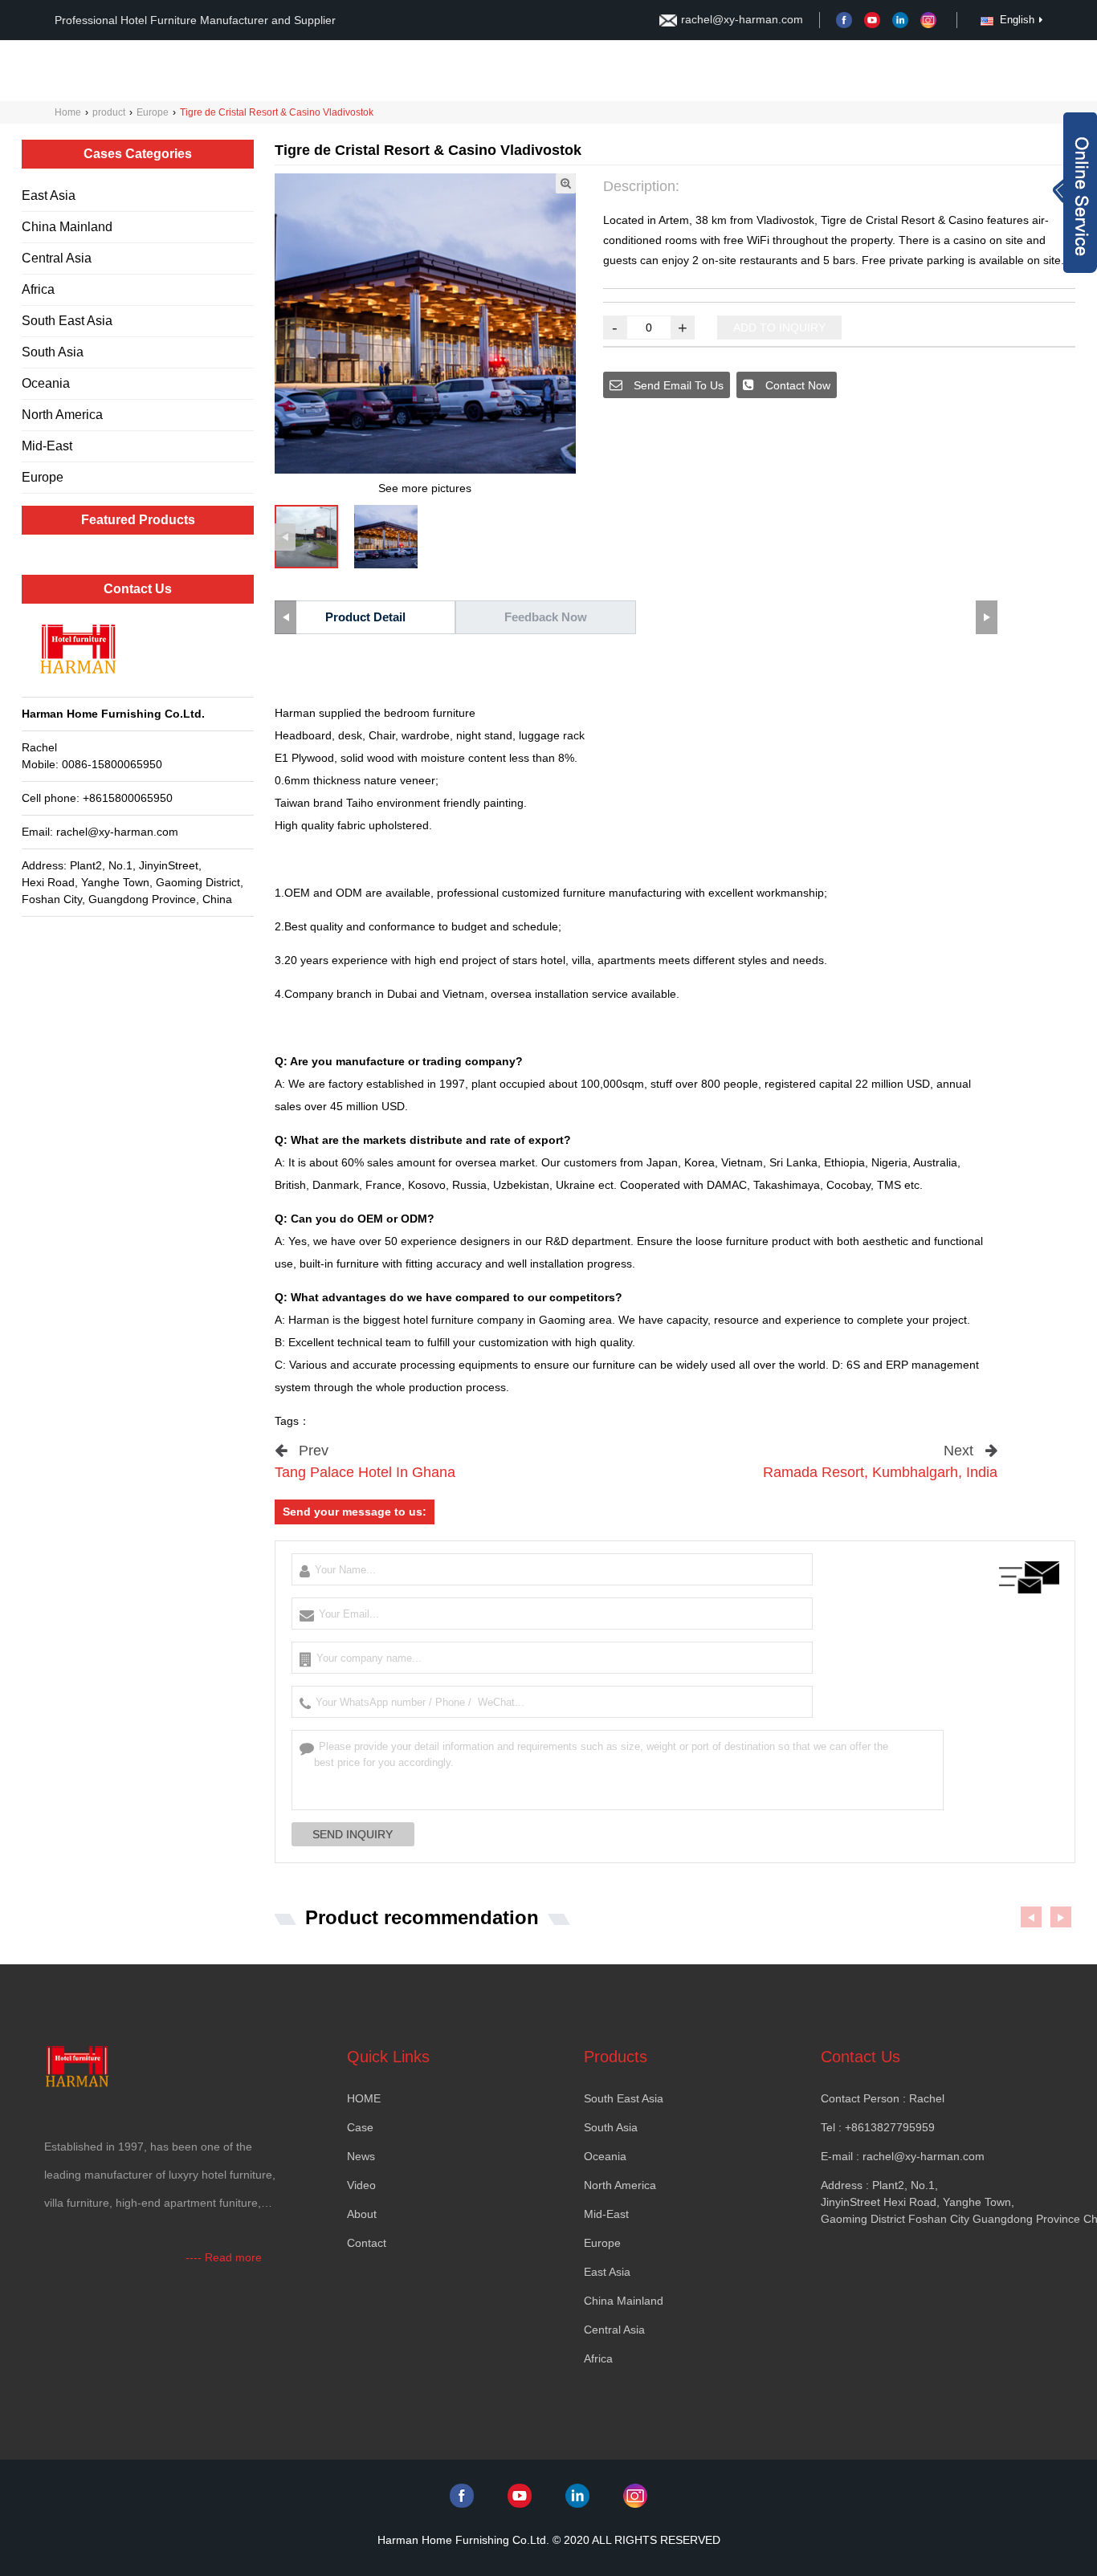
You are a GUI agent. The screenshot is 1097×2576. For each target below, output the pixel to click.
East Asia (49, 195)
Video (948, 71)
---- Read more (224, 2257)
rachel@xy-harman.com (742, 19)
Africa (38, 289)
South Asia (53, 352)
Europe (153, 112)
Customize (825, 71)
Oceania (46, 383)
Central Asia (57, 258)
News (888, 71)
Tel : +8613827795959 (878, 2127)
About (643, 71)
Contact (698, 71)
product (109, 112)
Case (752, 71)
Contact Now (796, 385)
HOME (364, 2098)
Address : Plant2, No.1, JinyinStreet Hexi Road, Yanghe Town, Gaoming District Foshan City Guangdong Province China (922, 2202)
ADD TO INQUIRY (779, 328)
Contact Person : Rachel (883, 2098)
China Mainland (67, 227)
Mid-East (47, 446)
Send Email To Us (677, 385)
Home (593, 71)
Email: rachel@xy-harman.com (100, 832)
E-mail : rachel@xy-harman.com (903, 2156)
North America (62, 415)
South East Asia (67, 321)
